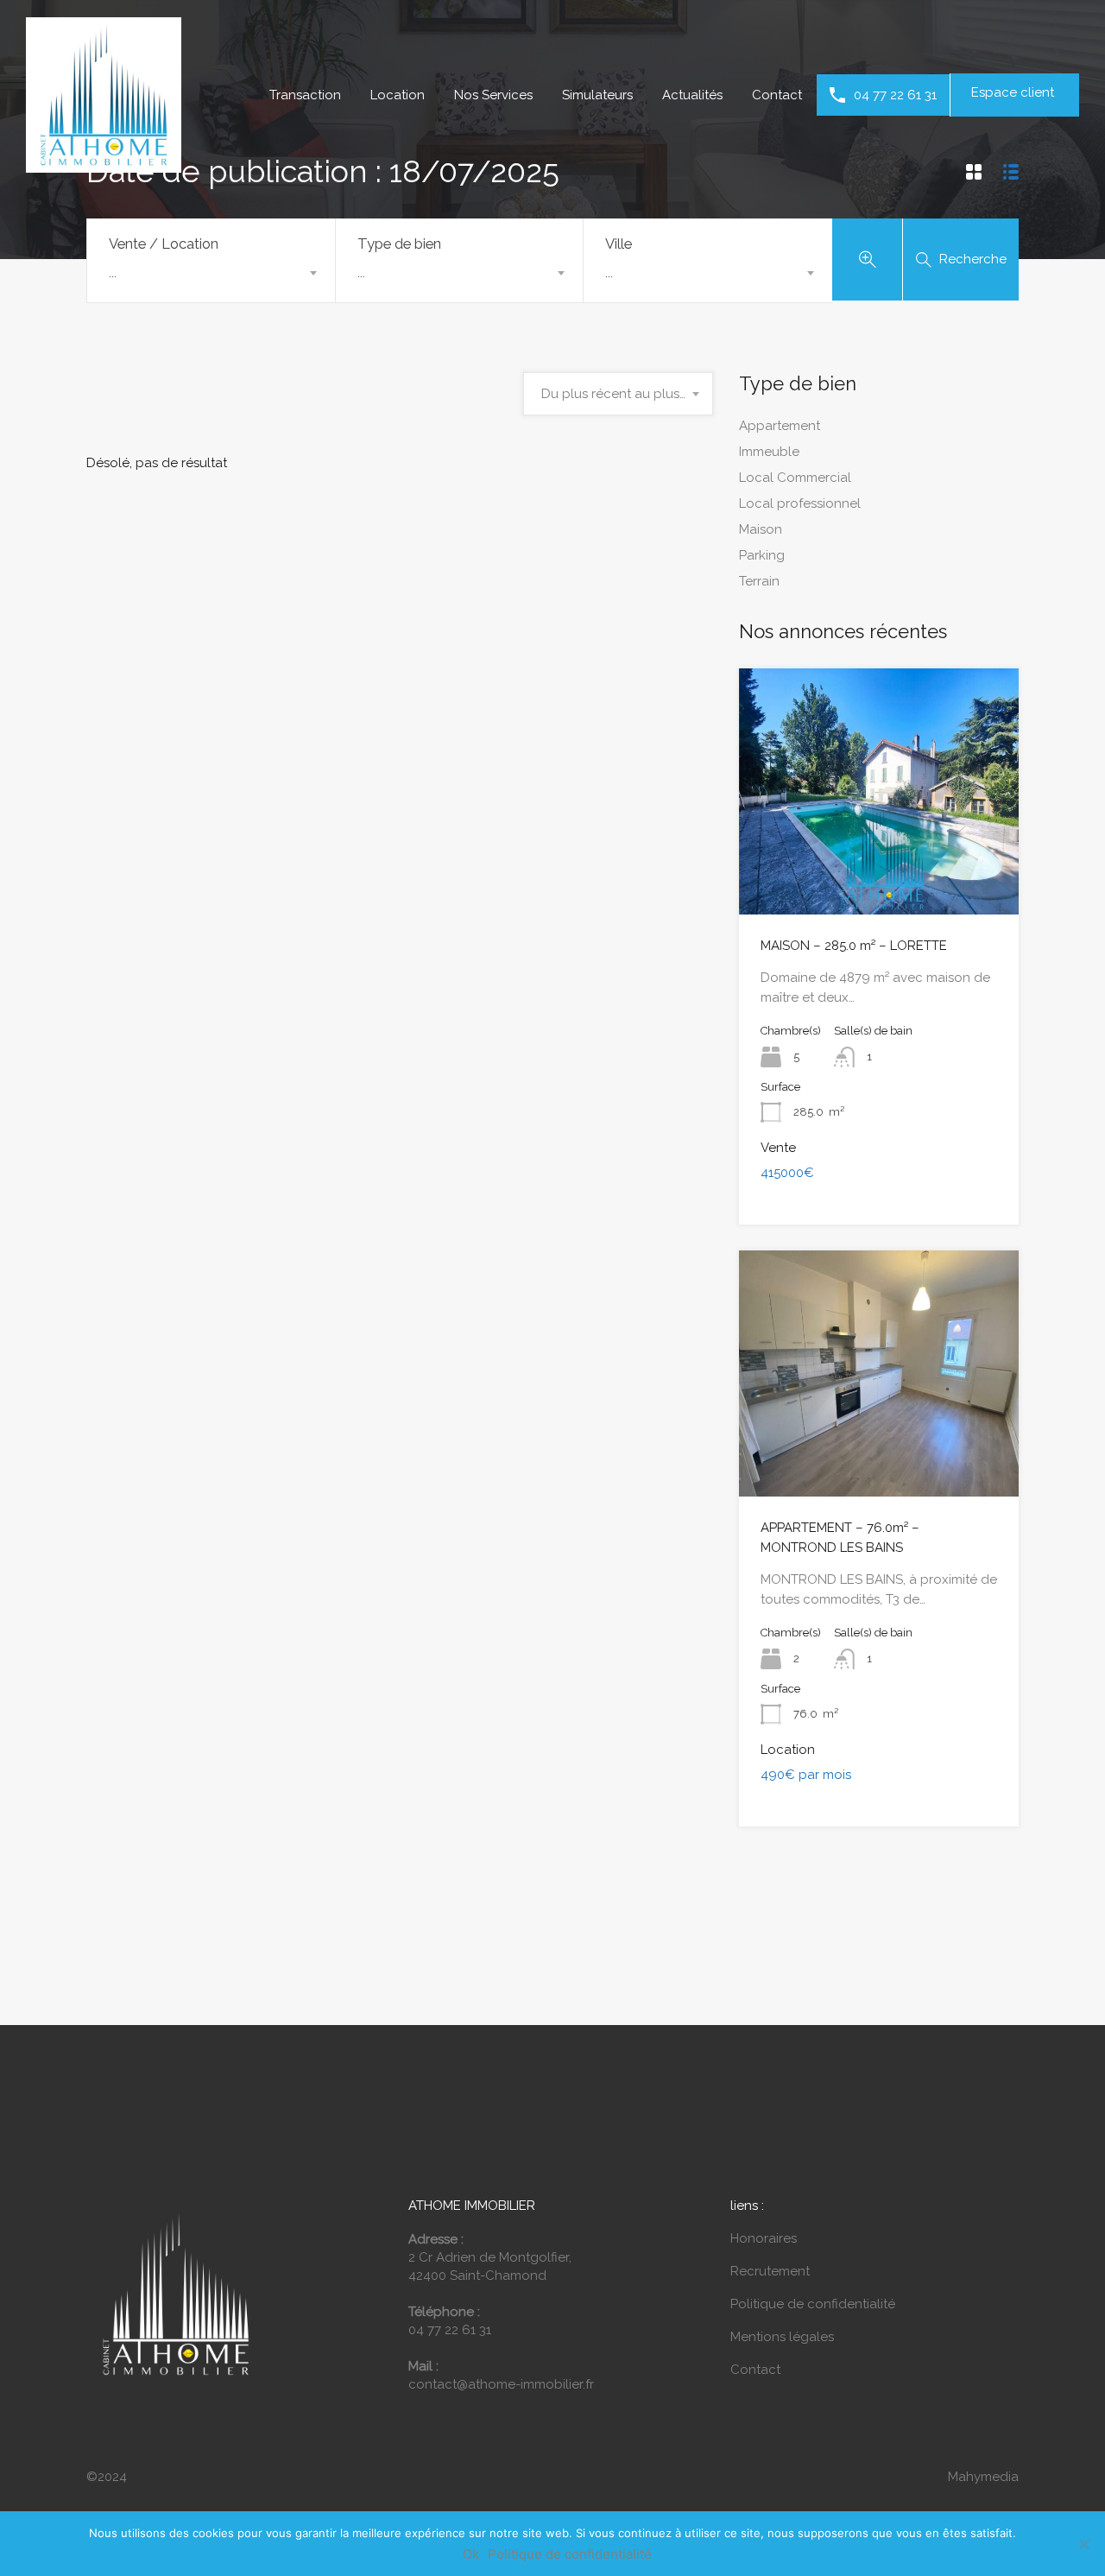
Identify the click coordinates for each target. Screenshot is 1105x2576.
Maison (761, 529)
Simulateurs (597, 95)
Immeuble (769, 452)
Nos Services (493, 95)
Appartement (780, 426)
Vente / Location (164, 244)
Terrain (759, 581)
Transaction (305, 95)
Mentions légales (782, 2337)
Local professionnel (800, 503)
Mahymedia (983, 2477)
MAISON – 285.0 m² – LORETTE (854, 946)
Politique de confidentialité (813, 2304)
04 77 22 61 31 (895, 95)
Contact (777, 95)
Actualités (692, 95)
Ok (471, 2554)
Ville (619, 244)
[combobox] (211, 273)
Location (398, 95)
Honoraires (764, 2238)
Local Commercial (795, 478)
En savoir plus (879, 865)
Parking (762, 555)
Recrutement (770, 2271)
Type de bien (399, 244)
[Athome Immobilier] (104, 165)
